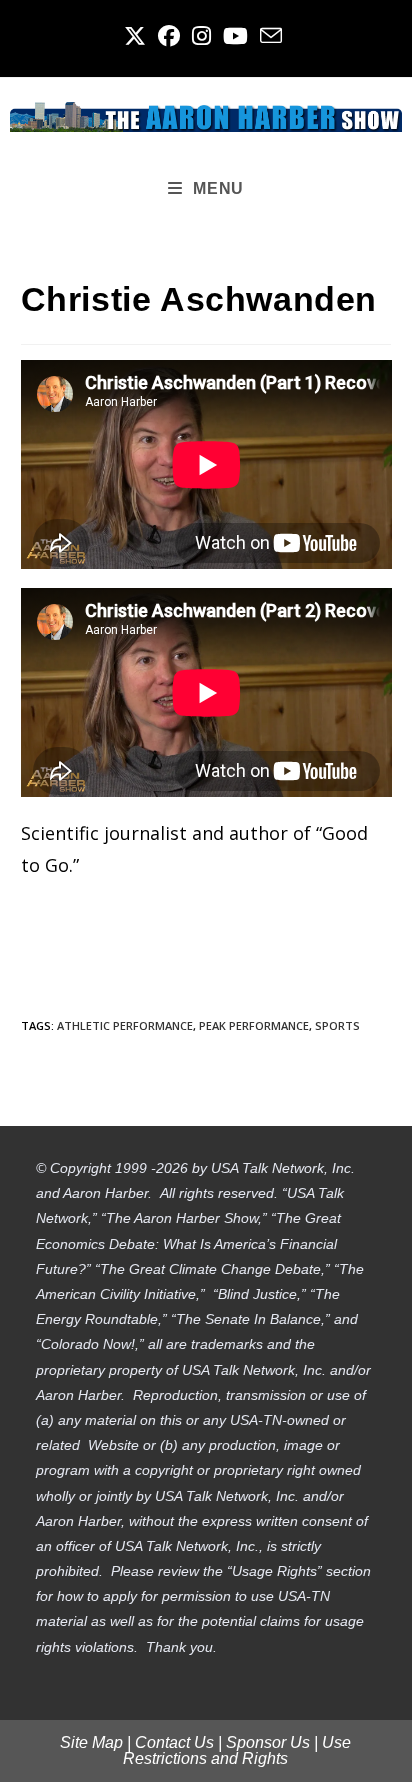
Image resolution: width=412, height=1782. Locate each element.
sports (337, 1025)
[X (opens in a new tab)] (138, 36)
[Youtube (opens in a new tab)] (235, 36)
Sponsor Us (268, 1742)
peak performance (254, 1025)
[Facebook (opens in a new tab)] (169, 36)
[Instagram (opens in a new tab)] (201, 36)
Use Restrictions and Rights (237, 1750)
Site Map (91, 1742)
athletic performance (125, 1025)
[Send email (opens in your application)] (271, 36)
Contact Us (174, 1742)
